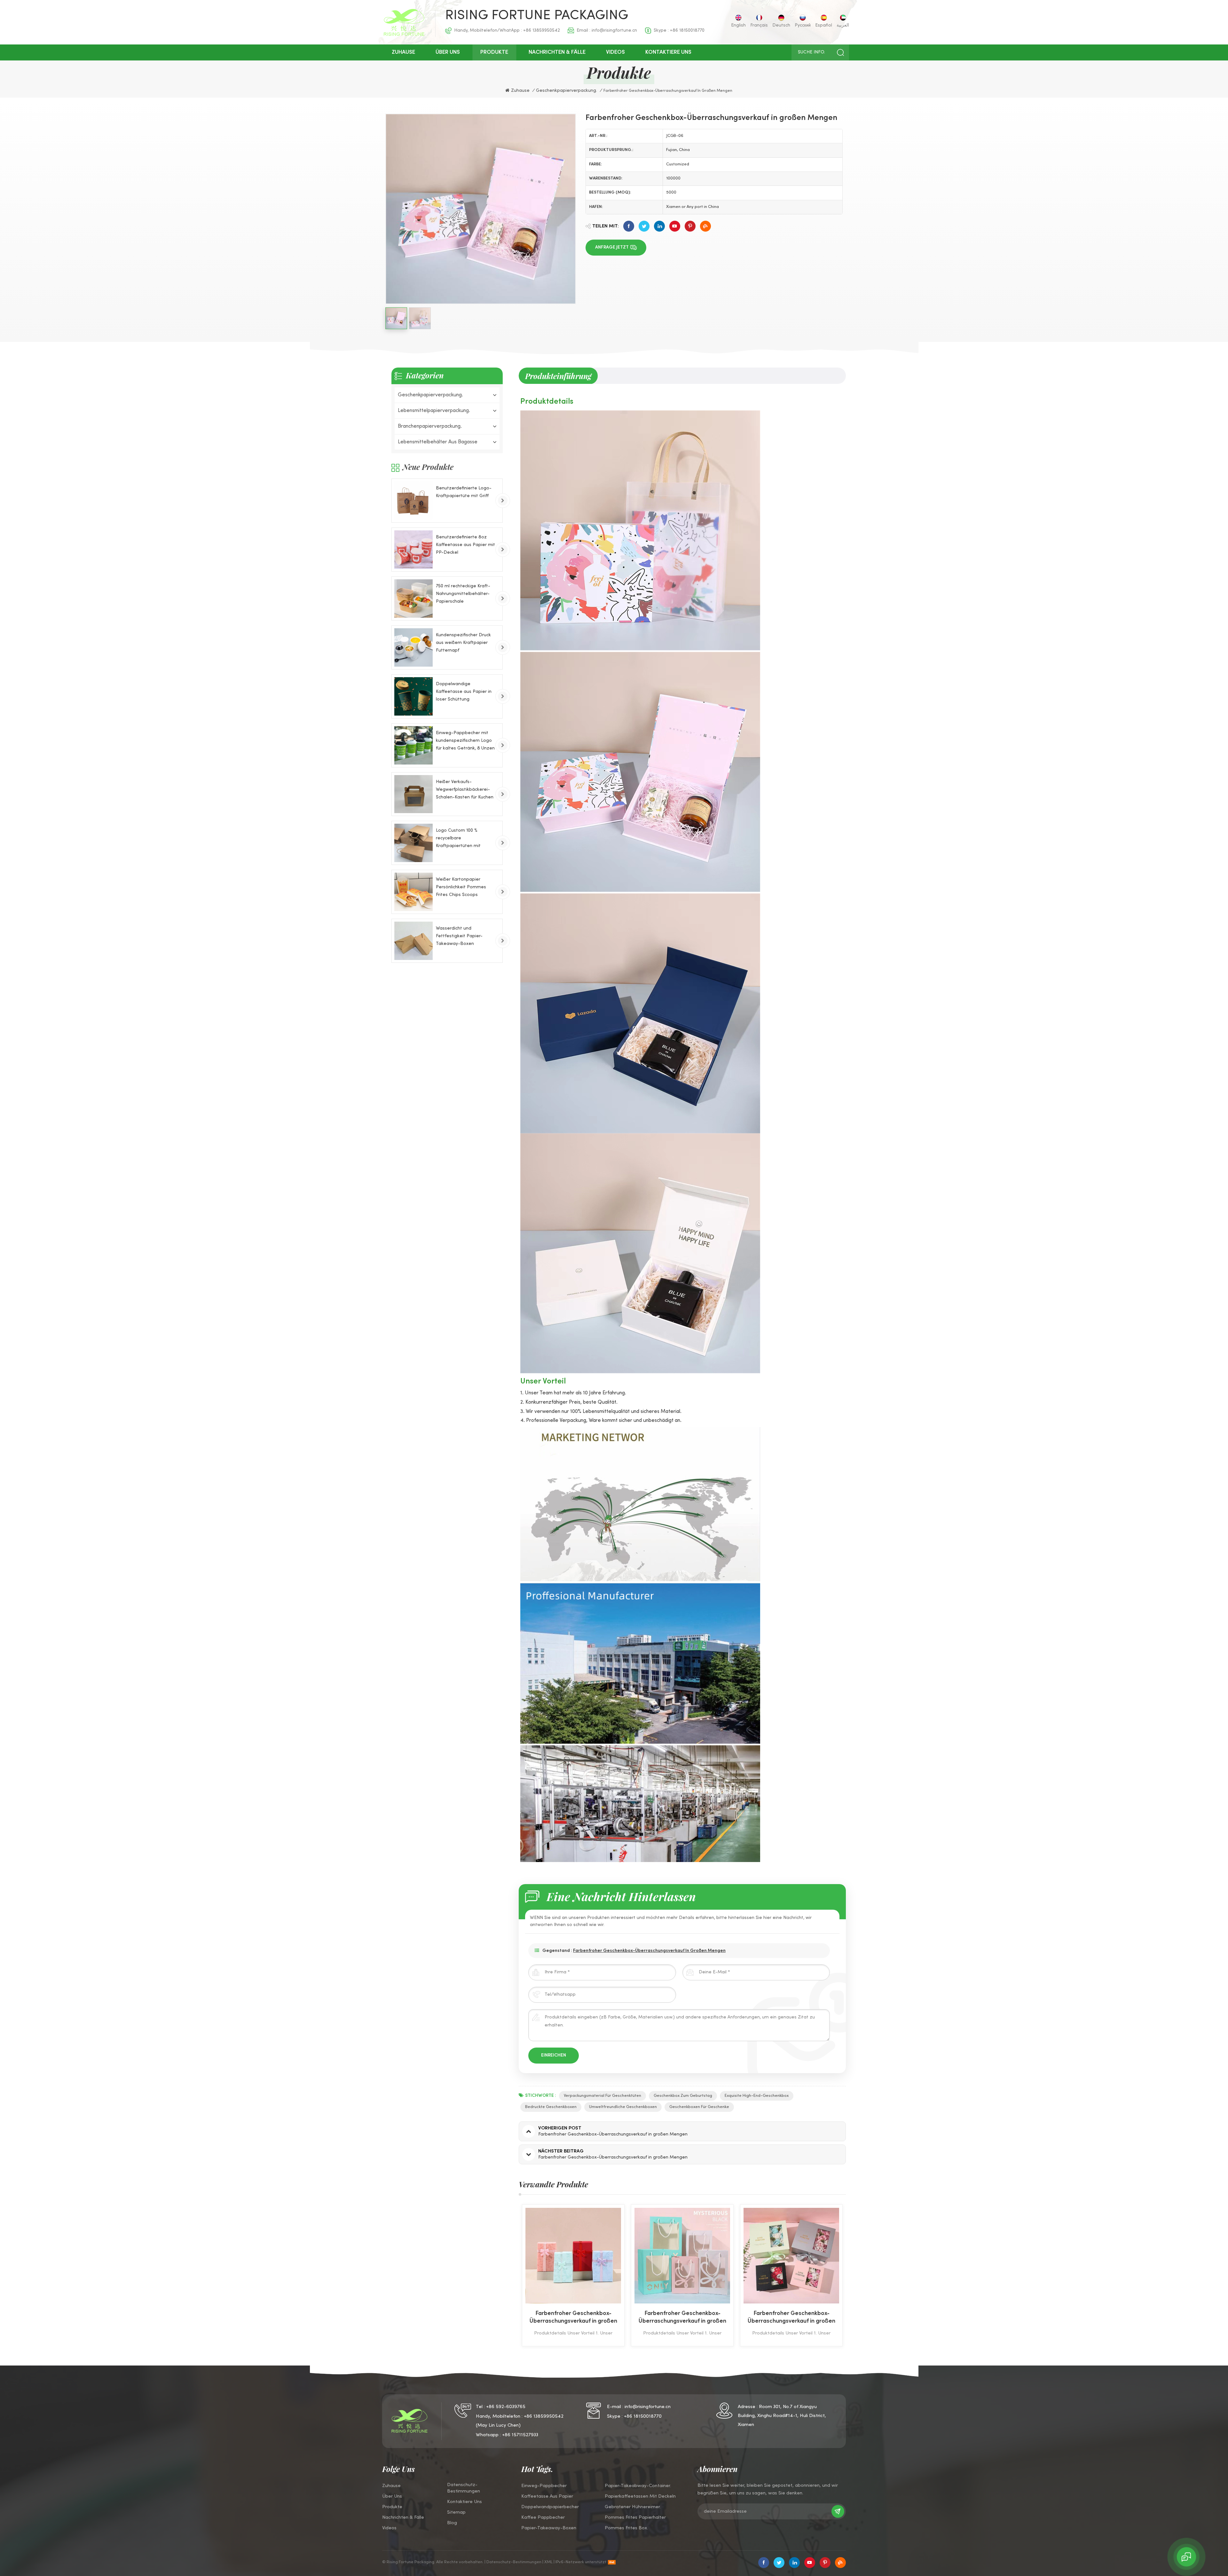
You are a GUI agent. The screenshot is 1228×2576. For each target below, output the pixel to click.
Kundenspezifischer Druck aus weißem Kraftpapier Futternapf (463, 643)
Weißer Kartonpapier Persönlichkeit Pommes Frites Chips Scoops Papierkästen (461, 888)
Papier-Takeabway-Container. (638, 2486)
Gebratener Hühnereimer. (633, 2507)
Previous (508, 2275)
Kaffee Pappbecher (543, 2517)
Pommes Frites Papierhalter (635, 2517)
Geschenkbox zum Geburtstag (683, 2096)
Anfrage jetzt (612, 247)
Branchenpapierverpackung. (430, 426)
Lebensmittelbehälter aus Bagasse (438, 442)
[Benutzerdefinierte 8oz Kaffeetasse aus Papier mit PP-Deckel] (413, 550)
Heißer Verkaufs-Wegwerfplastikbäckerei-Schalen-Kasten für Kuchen (465, 790)
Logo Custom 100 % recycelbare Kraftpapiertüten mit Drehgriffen (458, 839)
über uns (448, 52)
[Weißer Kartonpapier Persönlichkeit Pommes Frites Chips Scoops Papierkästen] (413, 892)
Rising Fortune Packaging (537, 16)
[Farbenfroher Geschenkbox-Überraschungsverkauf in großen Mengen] (580, 2256)
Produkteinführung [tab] (558, 376)
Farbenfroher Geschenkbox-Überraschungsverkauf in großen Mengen (649, 1951)
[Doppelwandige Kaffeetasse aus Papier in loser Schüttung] (413, 696)
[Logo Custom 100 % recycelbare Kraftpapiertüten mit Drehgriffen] (413, 843)
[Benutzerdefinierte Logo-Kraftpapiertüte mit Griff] (413, 501)
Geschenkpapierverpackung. (430, 395)
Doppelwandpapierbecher (550, 2507)
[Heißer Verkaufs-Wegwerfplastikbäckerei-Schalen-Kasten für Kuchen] (413, 794)
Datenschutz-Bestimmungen (464, 2488)
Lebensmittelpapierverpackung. (434, 411)
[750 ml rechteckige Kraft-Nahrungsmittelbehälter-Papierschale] (413, 598)
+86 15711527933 (520, 2435)
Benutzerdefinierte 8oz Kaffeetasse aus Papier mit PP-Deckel (465, 545)
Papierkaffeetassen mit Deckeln (640, 2496)
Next (857, 2275)
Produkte (494, 52)
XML (548, 2562)
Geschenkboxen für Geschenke (699, 2107)
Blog (452, 2523)
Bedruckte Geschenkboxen (551, 2107)
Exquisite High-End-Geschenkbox (757, 2096)
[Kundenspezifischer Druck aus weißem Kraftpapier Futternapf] (413, 647)
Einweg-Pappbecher (544, 2486)
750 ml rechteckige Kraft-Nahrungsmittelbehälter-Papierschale (463, 594)
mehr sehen (575, 2342)
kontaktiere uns (668, 52)
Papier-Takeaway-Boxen (549, 2528)
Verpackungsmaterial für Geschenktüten (602, 2096)
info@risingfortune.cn (614, 31)
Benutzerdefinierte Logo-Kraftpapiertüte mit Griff (464, 492)
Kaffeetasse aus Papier (547, 2496)
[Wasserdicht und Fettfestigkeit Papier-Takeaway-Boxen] (413, 941)
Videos (615, 52)
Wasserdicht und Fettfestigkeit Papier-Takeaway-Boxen (459, 936)
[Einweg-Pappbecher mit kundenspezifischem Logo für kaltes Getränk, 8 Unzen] (413, 745)
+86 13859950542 (542, 31)
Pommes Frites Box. (626, 2528)
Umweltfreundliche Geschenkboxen (623, 2107)
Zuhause (403, 52)
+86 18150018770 (687, 31)
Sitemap (456, 2512)
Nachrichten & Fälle (557, 52)
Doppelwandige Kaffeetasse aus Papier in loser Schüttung (464, 692)
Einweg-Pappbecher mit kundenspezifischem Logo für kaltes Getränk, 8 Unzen (465, 741)
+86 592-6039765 (506, 2407)
